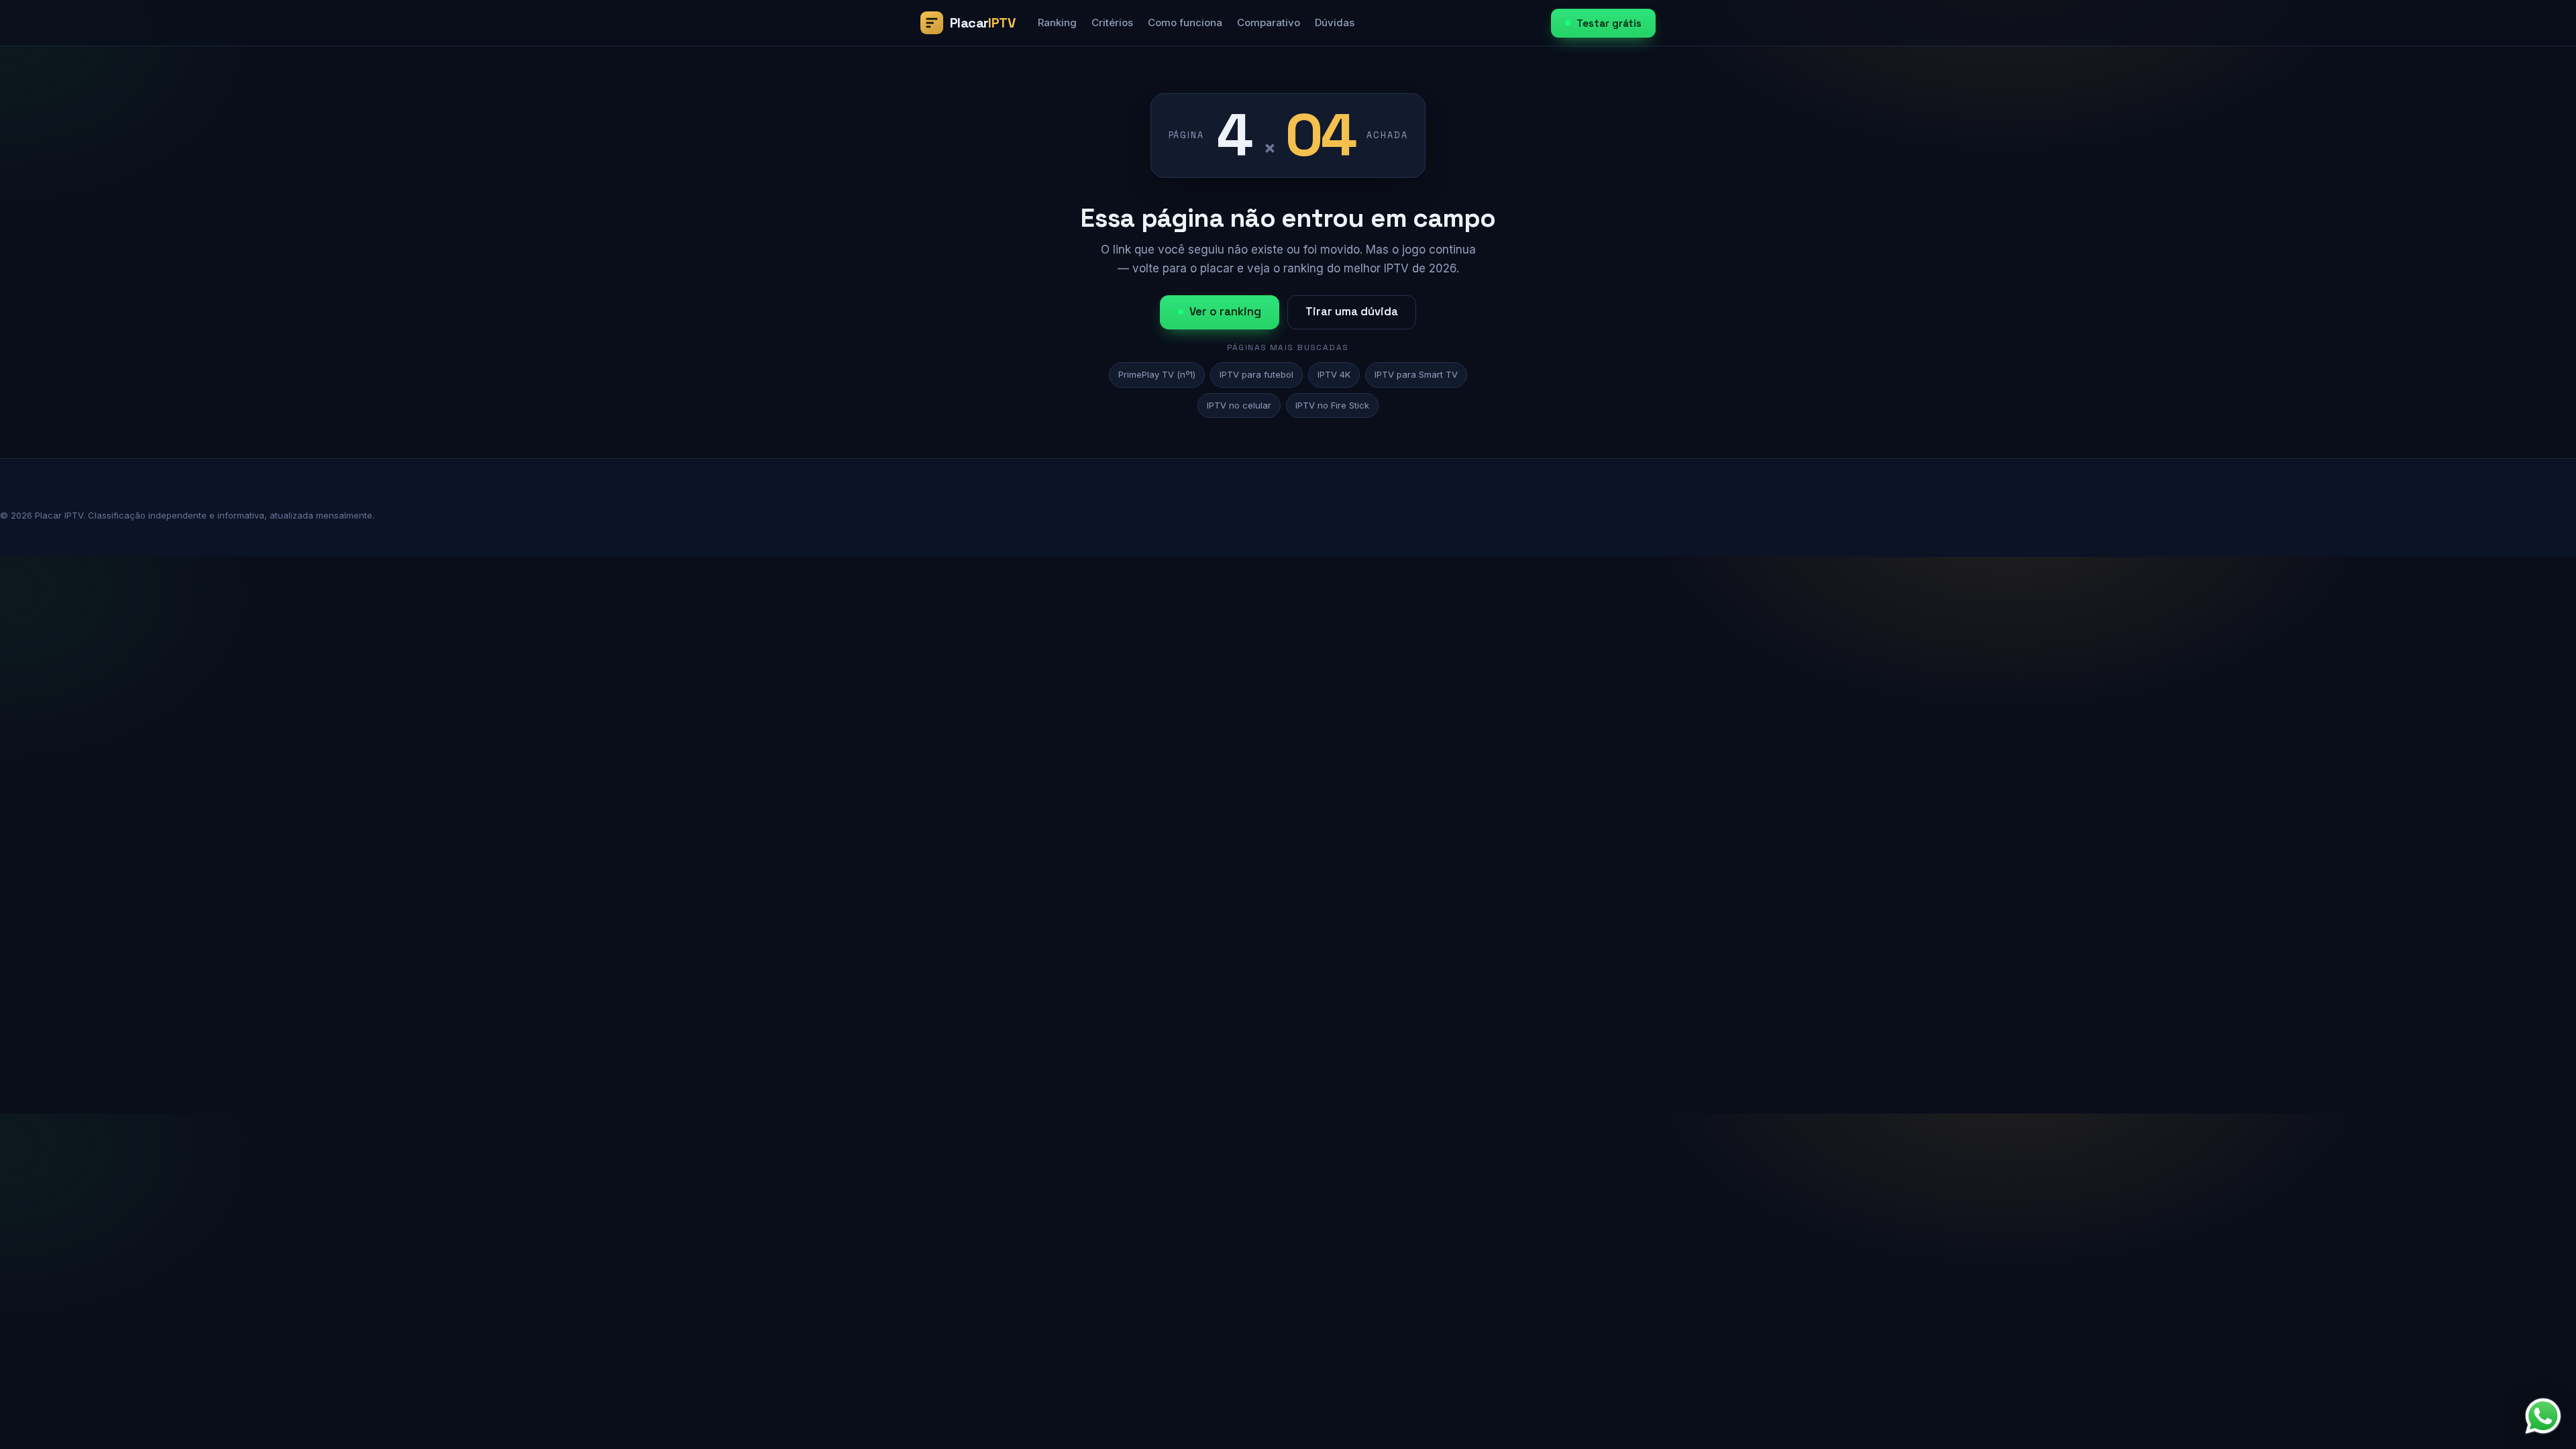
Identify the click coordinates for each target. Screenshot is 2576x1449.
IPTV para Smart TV (1416, 374)
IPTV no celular (1239, 405)
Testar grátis (1609, 23)
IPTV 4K (1334, 374)
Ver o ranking (1225, 312)
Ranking (1057, 22)
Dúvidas (1335, 22)
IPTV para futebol (1256, 374)
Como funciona (1185, 22)
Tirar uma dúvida (1352, 312)
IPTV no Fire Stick (1332, 405)
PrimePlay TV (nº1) (1157, 374)
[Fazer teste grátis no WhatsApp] (2543, 1416)
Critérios (1112, 22)
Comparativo (1269, 22)
